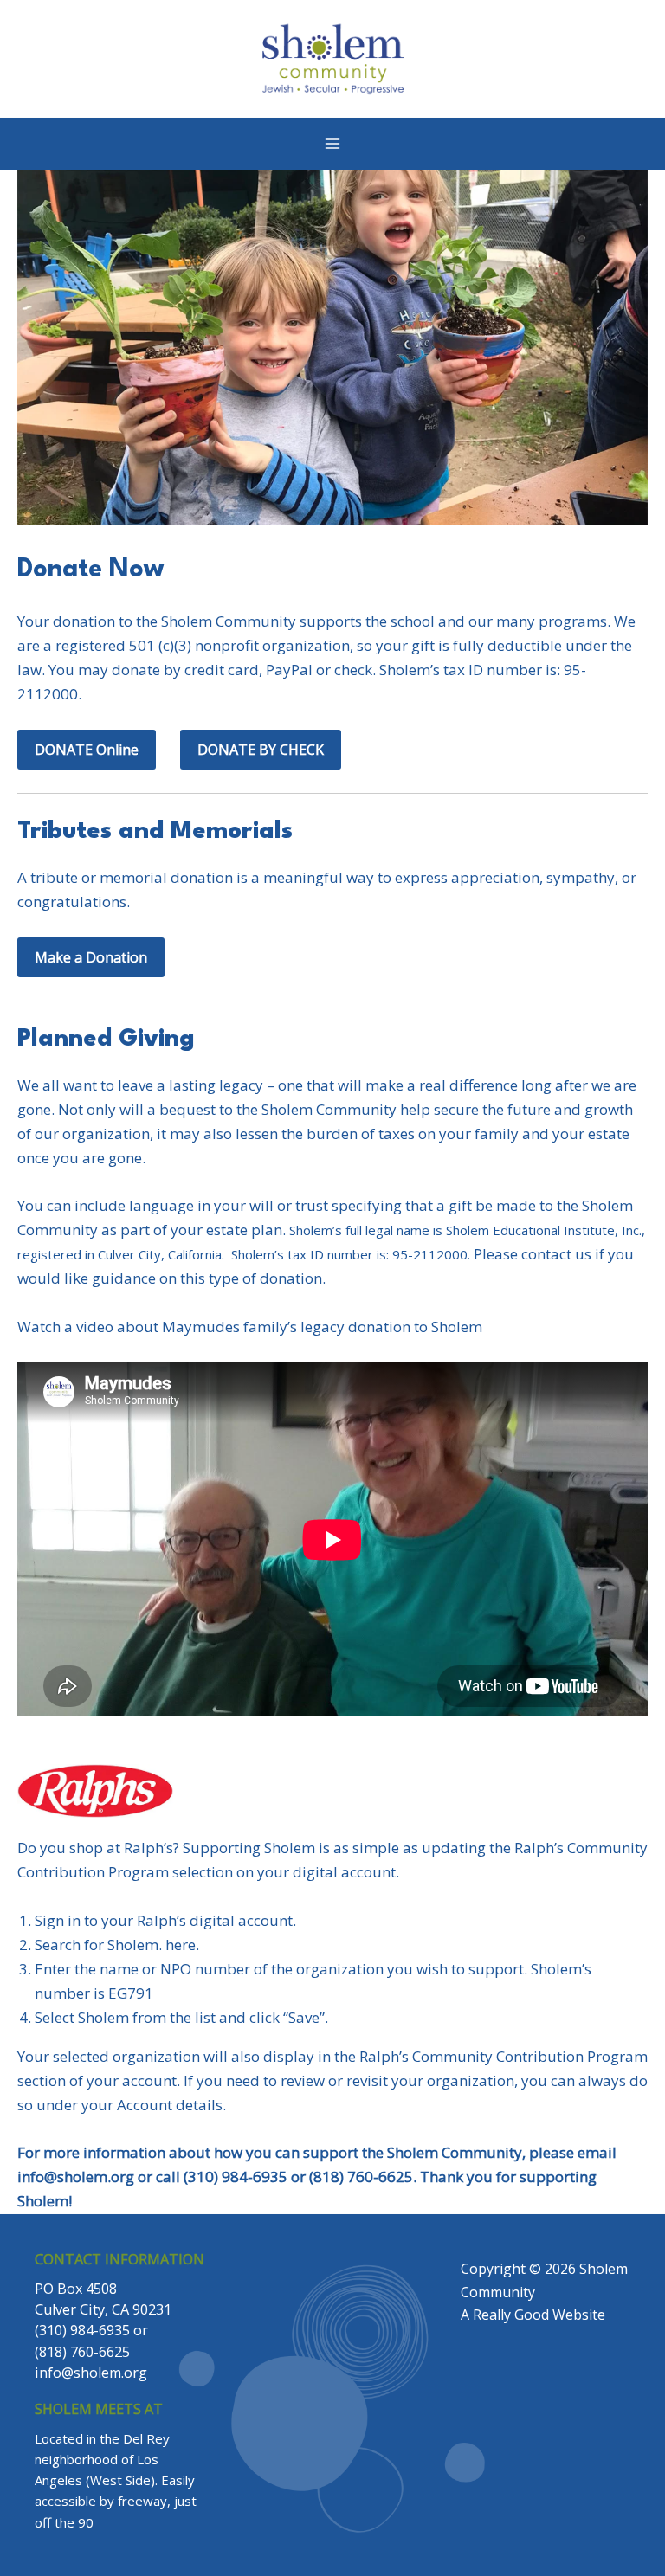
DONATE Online (87, 750)
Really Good (511, 2315)
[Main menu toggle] (332, 144)
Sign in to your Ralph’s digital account (164, 1920)
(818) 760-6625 (82, 2352)
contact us (556, 1254)
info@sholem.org (76, 2177)
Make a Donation (91, 957)
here (181, 1945)
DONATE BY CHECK (261, 750)
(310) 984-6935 (82, 2330)
